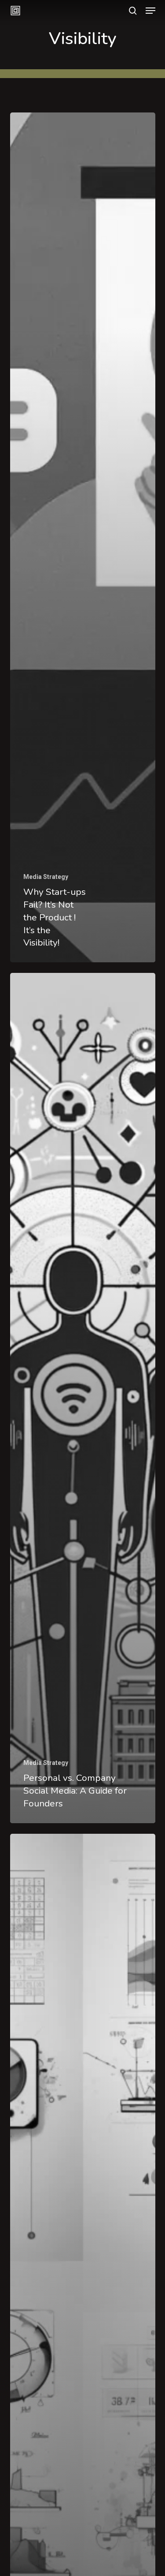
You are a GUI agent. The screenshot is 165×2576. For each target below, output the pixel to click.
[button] (150, 11)
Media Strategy (46, 877)
